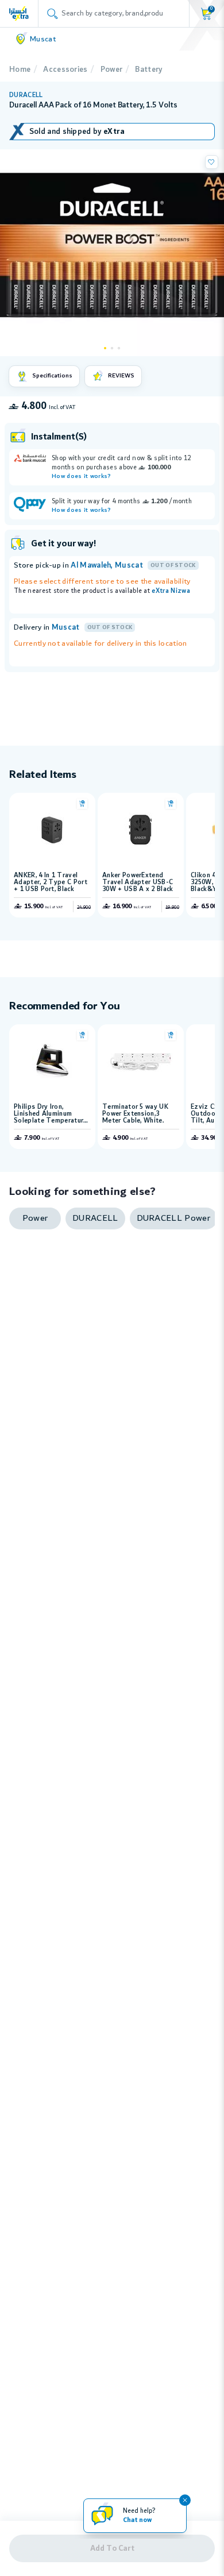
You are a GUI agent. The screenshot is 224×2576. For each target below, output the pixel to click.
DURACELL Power (173, 1218)
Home (20, 70)
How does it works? (82, 477)
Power (112, 70)
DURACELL (26, 95)
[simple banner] (19, 13)
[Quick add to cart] (82, 804)
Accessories (65, 70)
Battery (148, 70)
